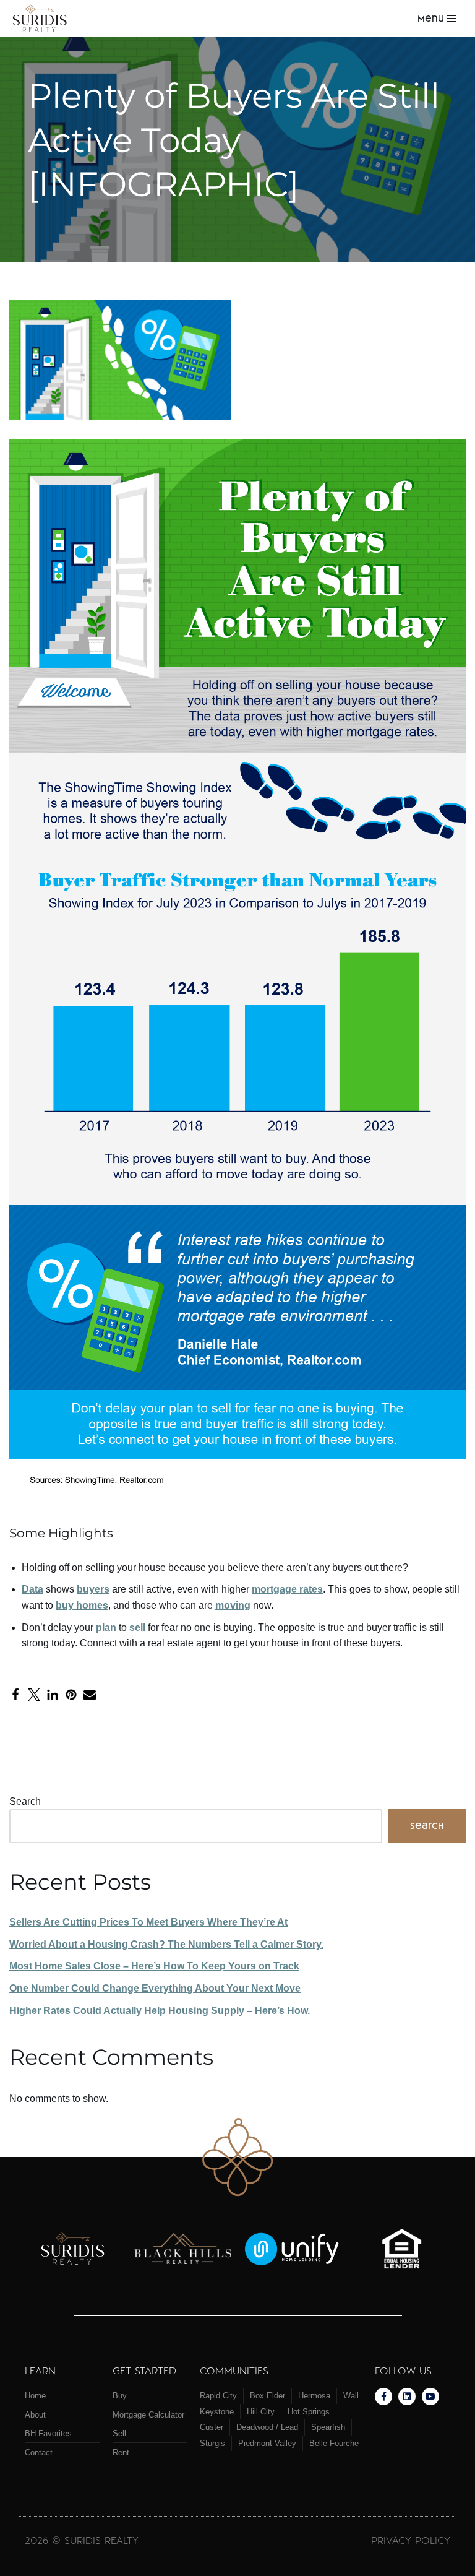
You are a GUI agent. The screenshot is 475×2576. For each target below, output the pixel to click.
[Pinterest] (71, 1695)
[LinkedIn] (53, 1695)
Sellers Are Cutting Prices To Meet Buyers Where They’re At (148, 1922)
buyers (93, 1589)
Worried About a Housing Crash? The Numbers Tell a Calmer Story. (166, 1944)
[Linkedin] (407, 2397)
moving (233, 1605)
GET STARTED (144, 2370)
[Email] (90, 1695)
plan (106, 1627)
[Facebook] (15, 1695)
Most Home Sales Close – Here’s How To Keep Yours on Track (154, 1966)
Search (25, 1801)
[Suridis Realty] (43, 18)
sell (137, 1627)
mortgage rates (287, 1589)
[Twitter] (34, 1695)
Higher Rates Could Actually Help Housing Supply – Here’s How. (160, 2011)
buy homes (82, 1605)
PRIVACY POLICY (411, 2540)
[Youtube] (430, 2397)
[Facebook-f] (383, 2397)
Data (32, 1589)
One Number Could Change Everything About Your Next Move (155, 1988)
